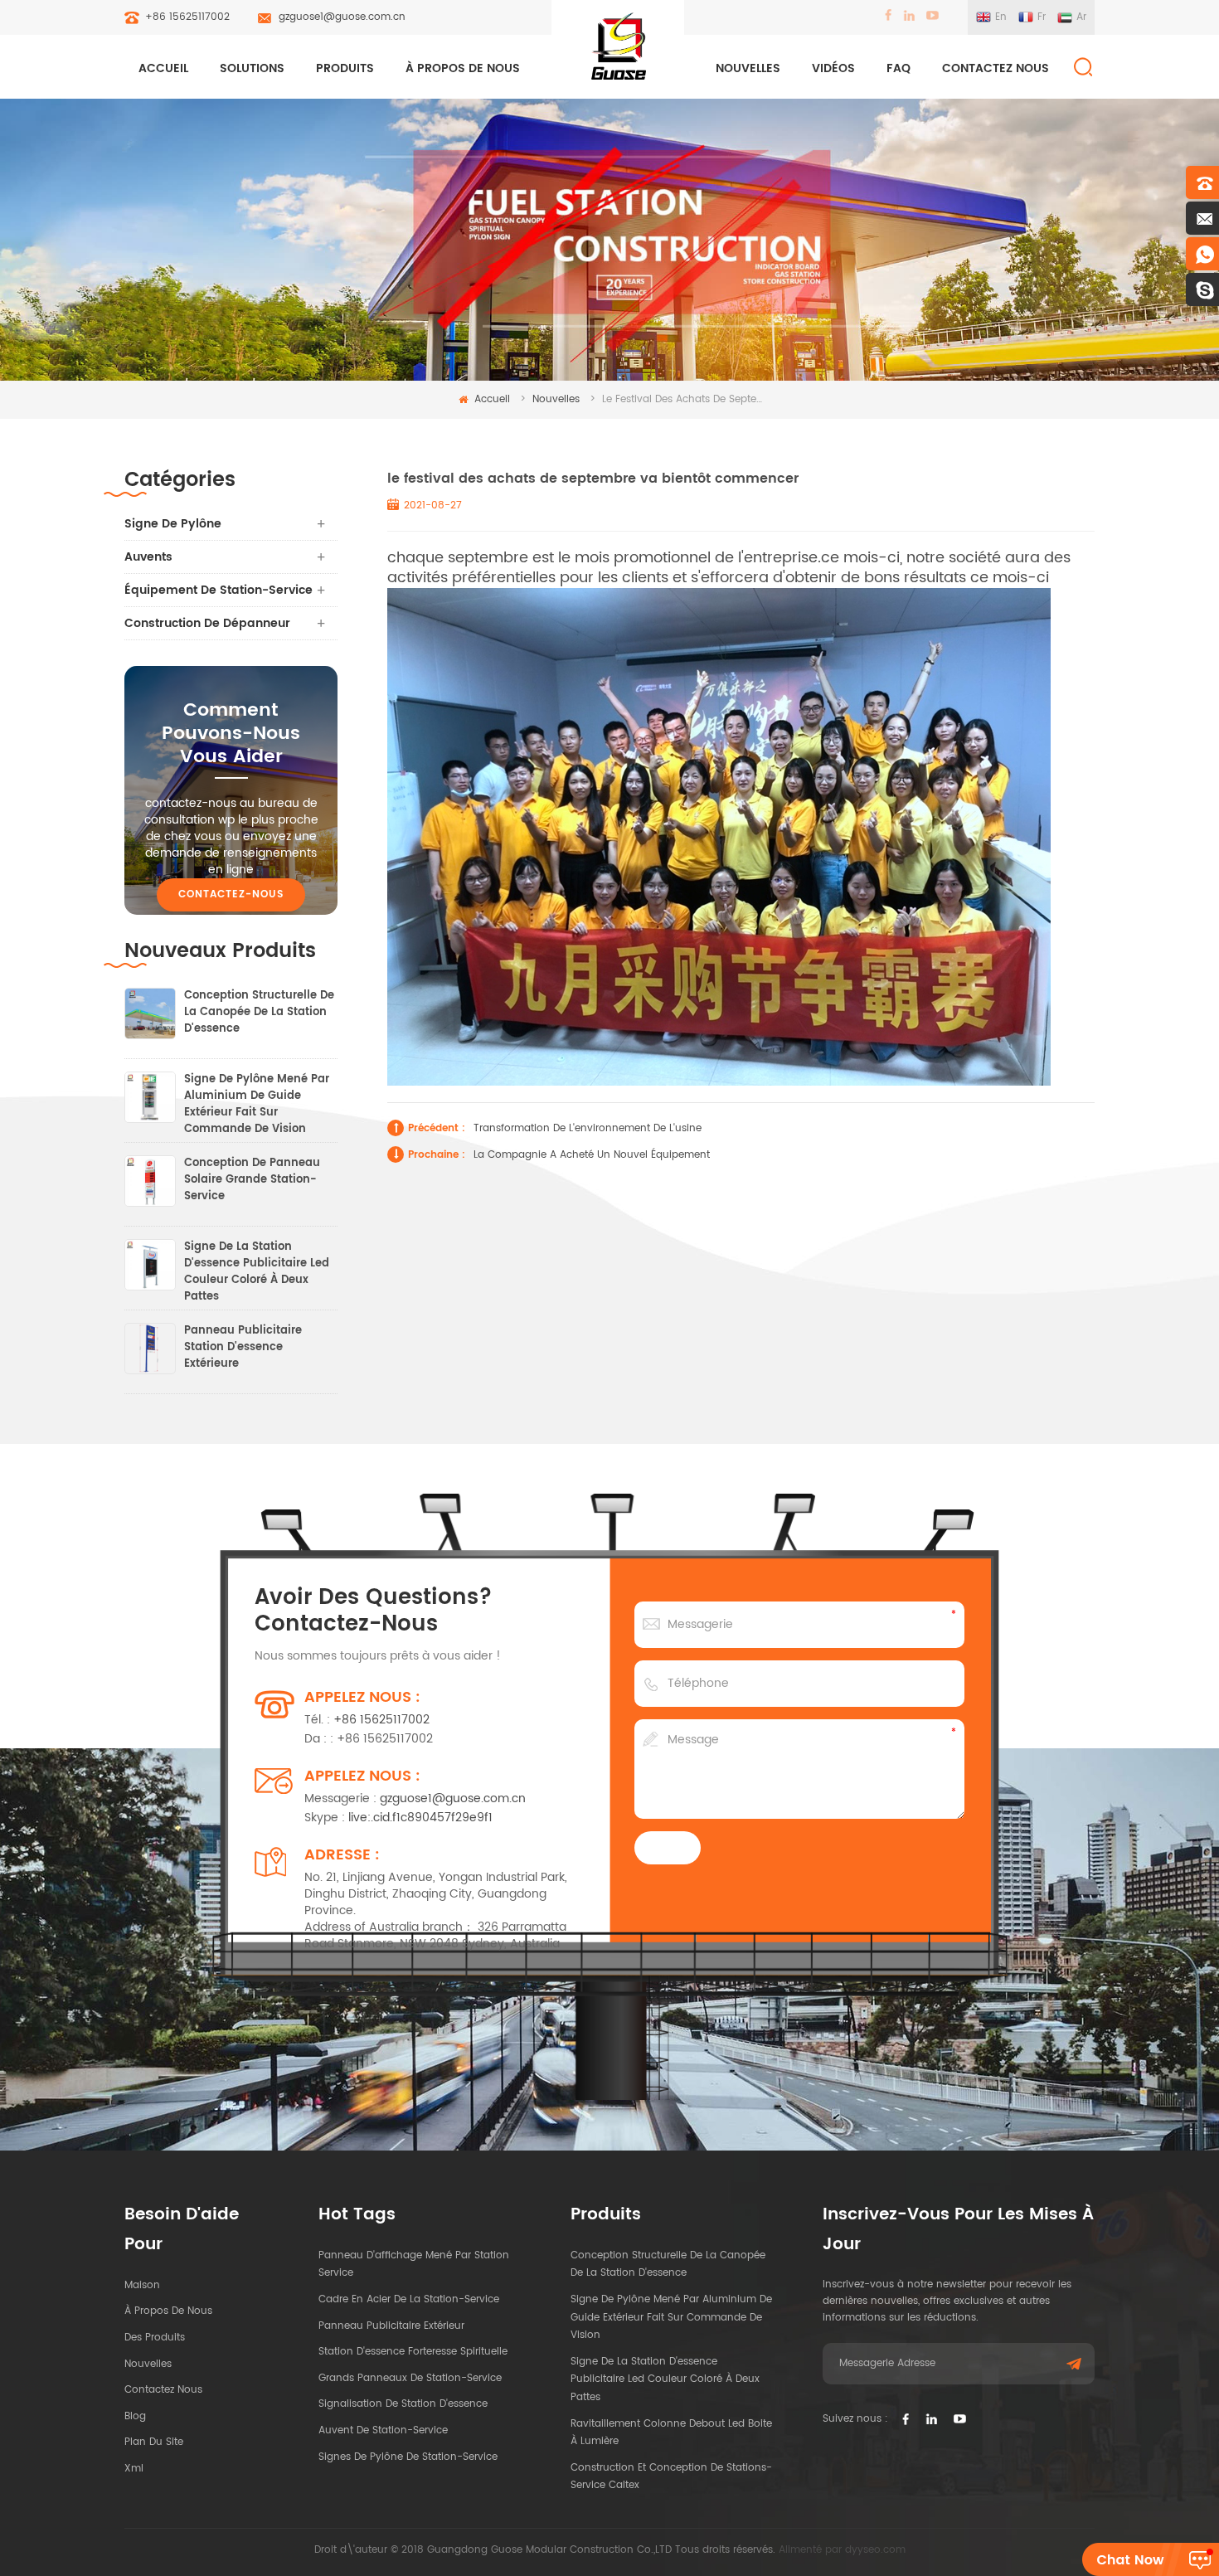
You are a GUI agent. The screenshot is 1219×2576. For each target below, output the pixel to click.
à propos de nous (168, 2311)
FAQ (898, 68)
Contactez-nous (231, 894)
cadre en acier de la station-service (409, 2299)
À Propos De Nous (463, 68)
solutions (252, 68)
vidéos (833, 68)
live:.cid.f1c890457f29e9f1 (420, 1818)
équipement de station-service (219, 590)
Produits (345, 68)
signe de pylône (173, 524)
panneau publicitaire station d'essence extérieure (243, 1348)
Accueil (163, 68)
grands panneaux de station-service (410, 2378)
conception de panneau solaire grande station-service (252, 1180)
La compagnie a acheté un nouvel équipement (592, 1155)
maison (142, 2285)
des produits (155, 2338)
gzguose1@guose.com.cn (342, 17)
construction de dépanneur (207, 623)
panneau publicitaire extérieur (391, 2326)
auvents (148, 557)
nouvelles (748, 68)
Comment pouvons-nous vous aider (231, 734)
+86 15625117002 (187, 17)
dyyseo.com (875, 2550)
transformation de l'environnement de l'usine (588, 1128)
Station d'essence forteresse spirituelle (413, 2352)
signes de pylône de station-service (408, 2457)
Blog (135, 2416)
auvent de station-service (383, 2430)
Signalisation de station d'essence (403, 2404)
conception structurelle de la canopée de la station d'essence (259, 1013)
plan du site (154, 2442)
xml (134, 2469)
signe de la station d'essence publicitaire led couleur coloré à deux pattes (257, 1264)
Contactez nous (996, 68)
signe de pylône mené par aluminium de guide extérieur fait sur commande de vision (257, 1096)
